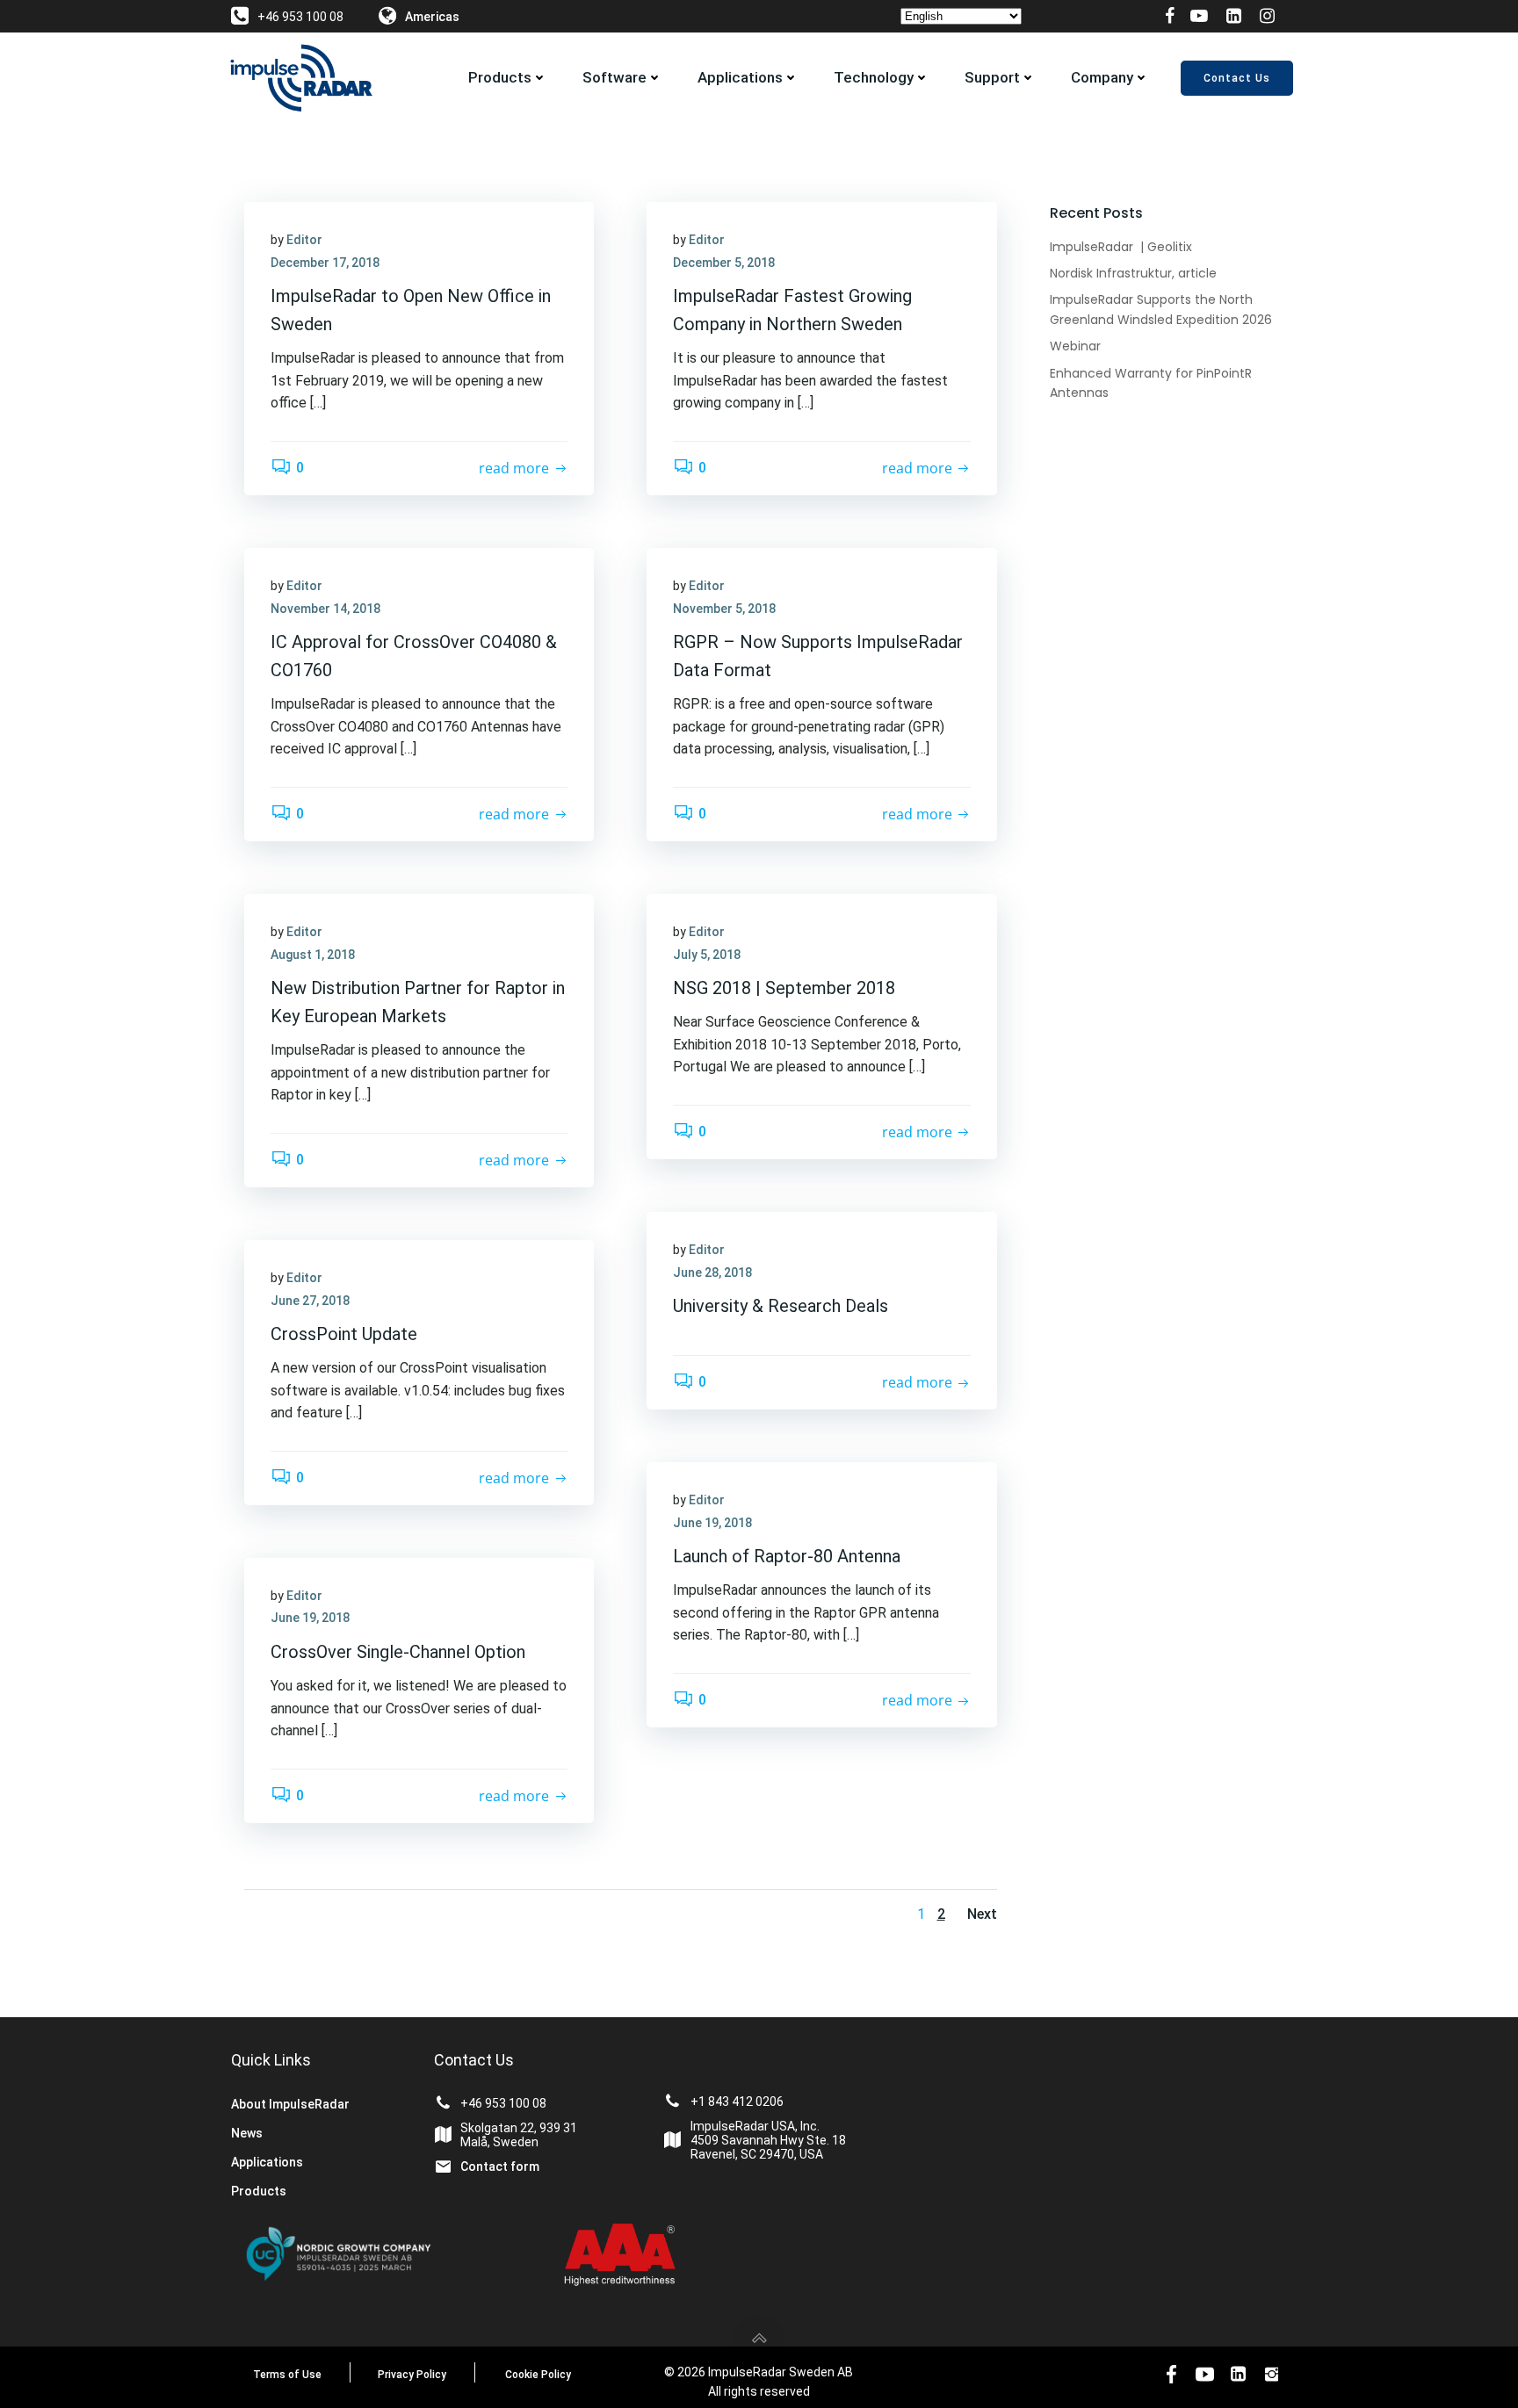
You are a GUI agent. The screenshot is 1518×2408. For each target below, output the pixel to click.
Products (500, 77)
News (247, 2133)
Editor (304, 240)
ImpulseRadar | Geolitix (1121, 247)
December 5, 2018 (724, 263)
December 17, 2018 (325, 263)
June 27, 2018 (310, 1301)
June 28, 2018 (712, 1272)
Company (1102, 77)
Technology (874, 77)
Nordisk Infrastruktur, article (1133, 273)
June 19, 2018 (712, 1523)
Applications (740, 77)
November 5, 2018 (724, 609)
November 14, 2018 (325, 609)
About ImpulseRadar (290, 2104)
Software (614, 77)
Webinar (1075, 346)
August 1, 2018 (313, 955)
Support (992, 77)
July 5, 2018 (707, 955)
